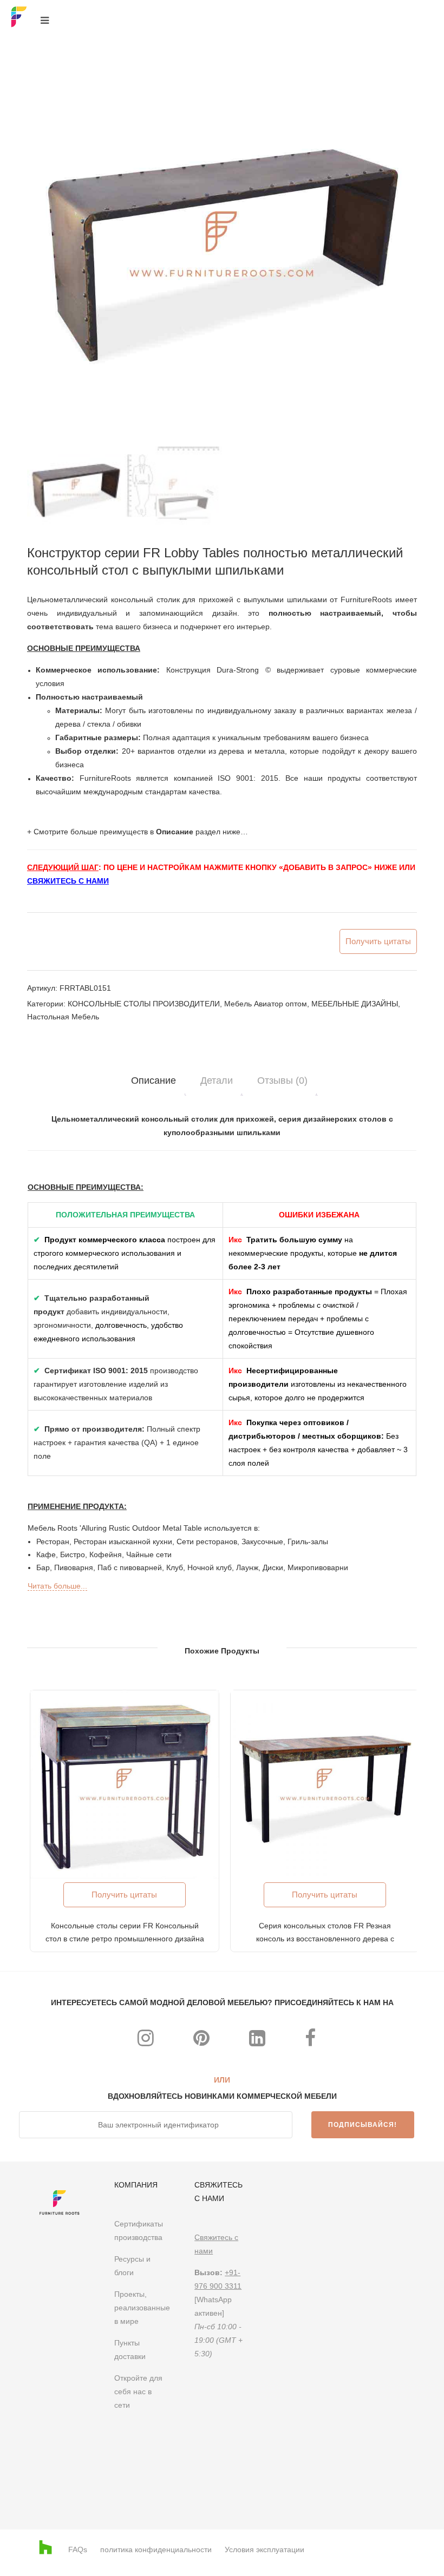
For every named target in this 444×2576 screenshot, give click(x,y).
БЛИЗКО (416, 1143)
